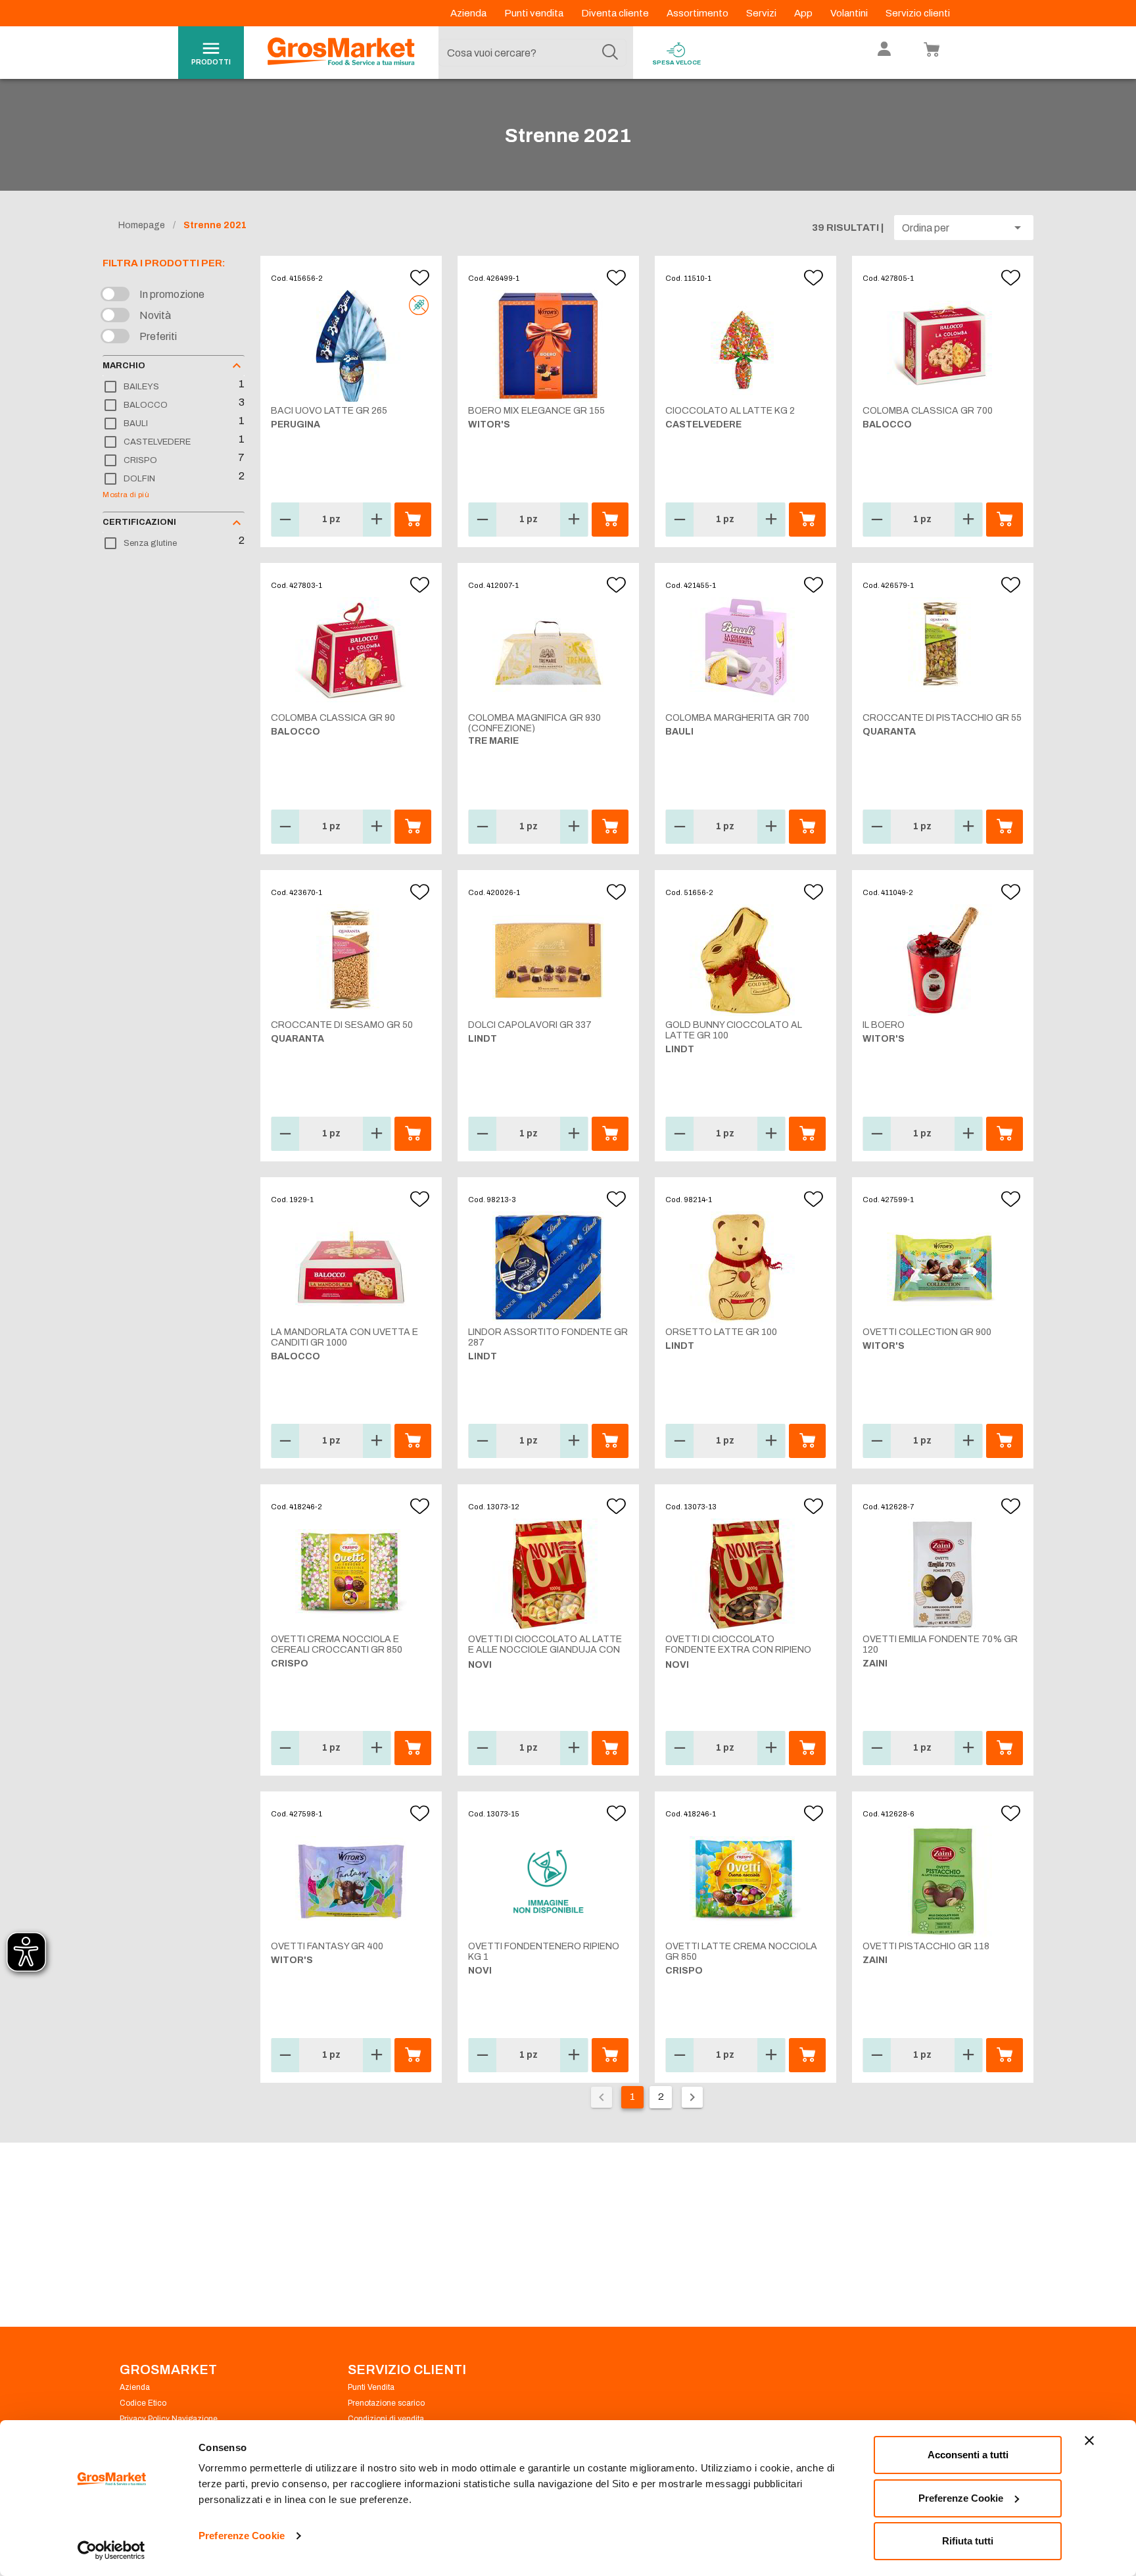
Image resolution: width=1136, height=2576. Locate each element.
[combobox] (532, 53)
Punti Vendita (371, 2387)
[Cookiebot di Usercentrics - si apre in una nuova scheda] (111, 2550)
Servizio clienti (918, 13)
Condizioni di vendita (386, 2419)
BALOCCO (146, 405)
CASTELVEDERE (157, 442)
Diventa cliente (616, 13)
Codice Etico (143, 2403)
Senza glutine (150, 543)
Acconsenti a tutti (968, 2455)
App (804, 13)
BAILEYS (141, 387)
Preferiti (158, 336)
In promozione (172, 294)
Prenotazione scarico (386, 2403)
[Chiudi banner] (1089, 2441)
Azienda (469, 13)
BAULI (136, 424)
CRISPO (140, 460)
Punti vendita (535, 13)
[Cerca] (610, 53)
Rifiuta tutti (968, 2541)
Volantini (850, 13)
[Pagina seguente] (692, 2097)
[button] (964, 228)
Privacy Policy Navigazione (169, 2419)
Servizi (762, 13)
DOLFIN (139, 479)
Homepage (142, 225)
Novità (155, 315)
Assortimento (698, 13)
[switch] (118, 295)
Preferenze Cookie (242, 2536)
